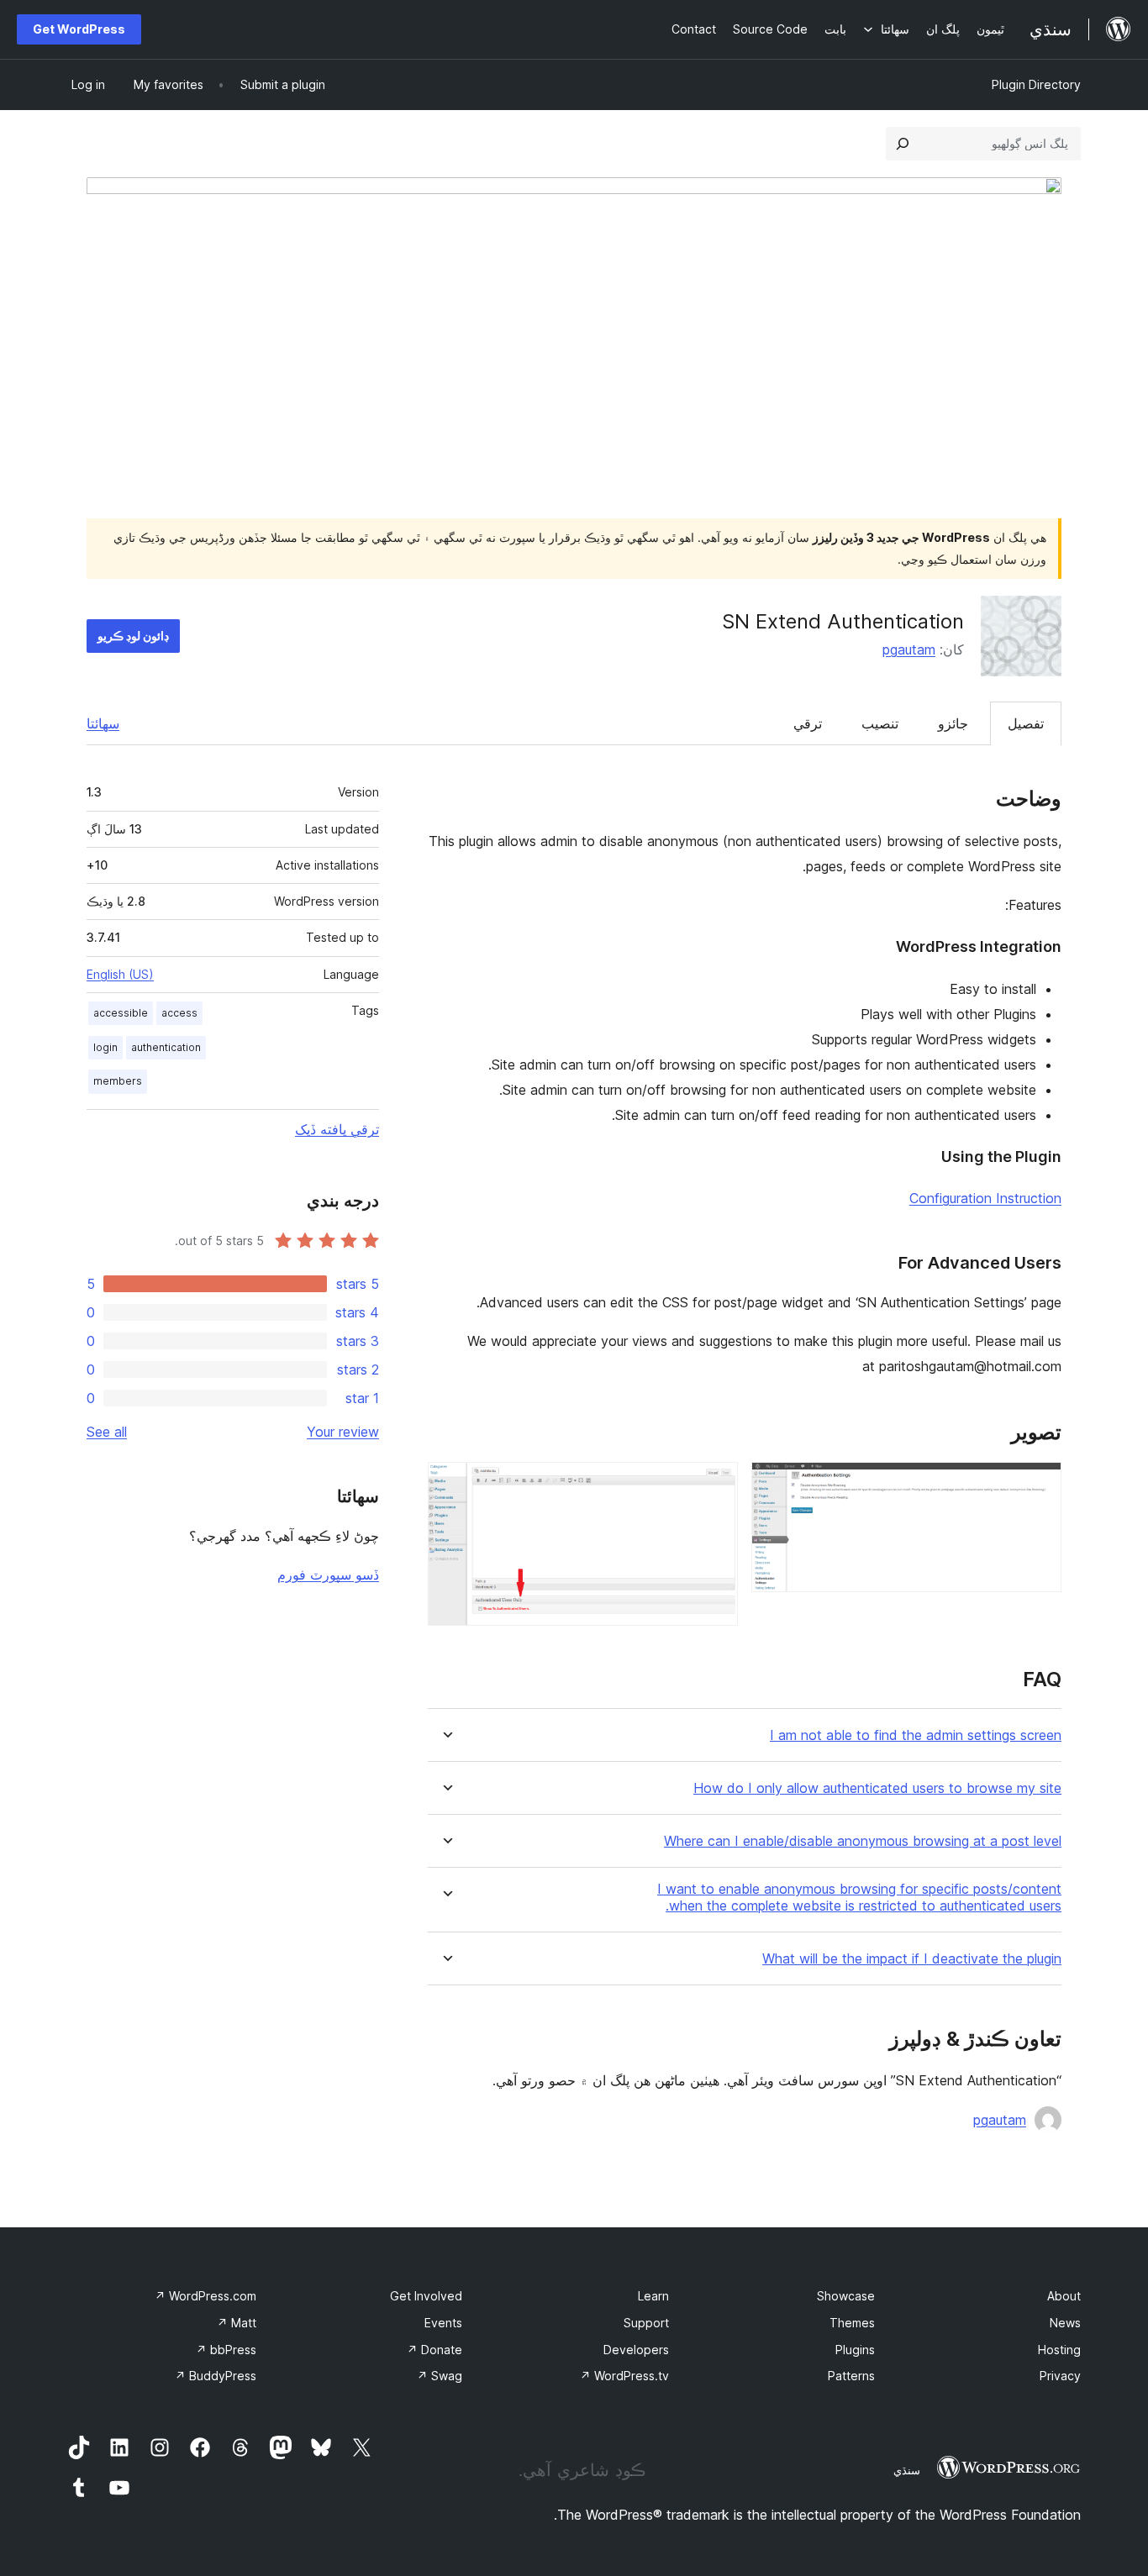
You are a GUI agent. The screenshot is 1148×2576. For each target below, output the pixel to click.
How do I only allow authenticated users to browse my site (877, 1788)
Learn (653, 2296)
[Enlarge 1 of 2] (1039, 1485)
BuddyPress (216, 2376)
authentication (166, 1047)
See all (107, 1432)
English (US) (120, 974)
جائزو (953, 723)
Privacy (1060, 2376)
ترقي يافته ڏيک (337, 1129)
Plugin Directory (1036, 84)
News (1065, 2323)
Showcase (846, 2296)
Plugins (855, 2350)
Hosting (1059, 2350)
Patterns (851, 2376)
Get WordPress (79, 29)
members (118, 1081)
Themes (852, 2323)
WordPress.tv (624, 2376)
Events (443, 2323)
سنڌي (907, 2470)
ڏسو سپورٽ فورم (328, 1575)
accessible (121, 1013)
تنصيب (880, 723)
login (105, 1047)
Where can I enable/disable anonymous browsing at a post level (863, 1841)
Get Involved (426, 2296)
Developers (636, 2350)
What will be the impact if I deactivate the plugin (912, 1959)
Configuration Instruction (985, 1198)
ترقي (808, 723)
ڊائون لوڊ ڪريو (133, 636)
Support (646, 2323)
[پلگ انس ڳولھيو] (903, 144)
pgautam (909, 649)
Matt (237, 2323)
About (1064, 2296)
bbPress (226, 2350)
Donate (434, 2350)
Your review (343, 1432)
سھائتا (103, 723)
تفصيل (1026, 723)
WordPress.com (205, 2296)
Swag (440, 2376)
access (179, 1013)
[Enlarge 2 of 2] (715, 1485)
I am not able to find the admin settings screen (916, 1735)
